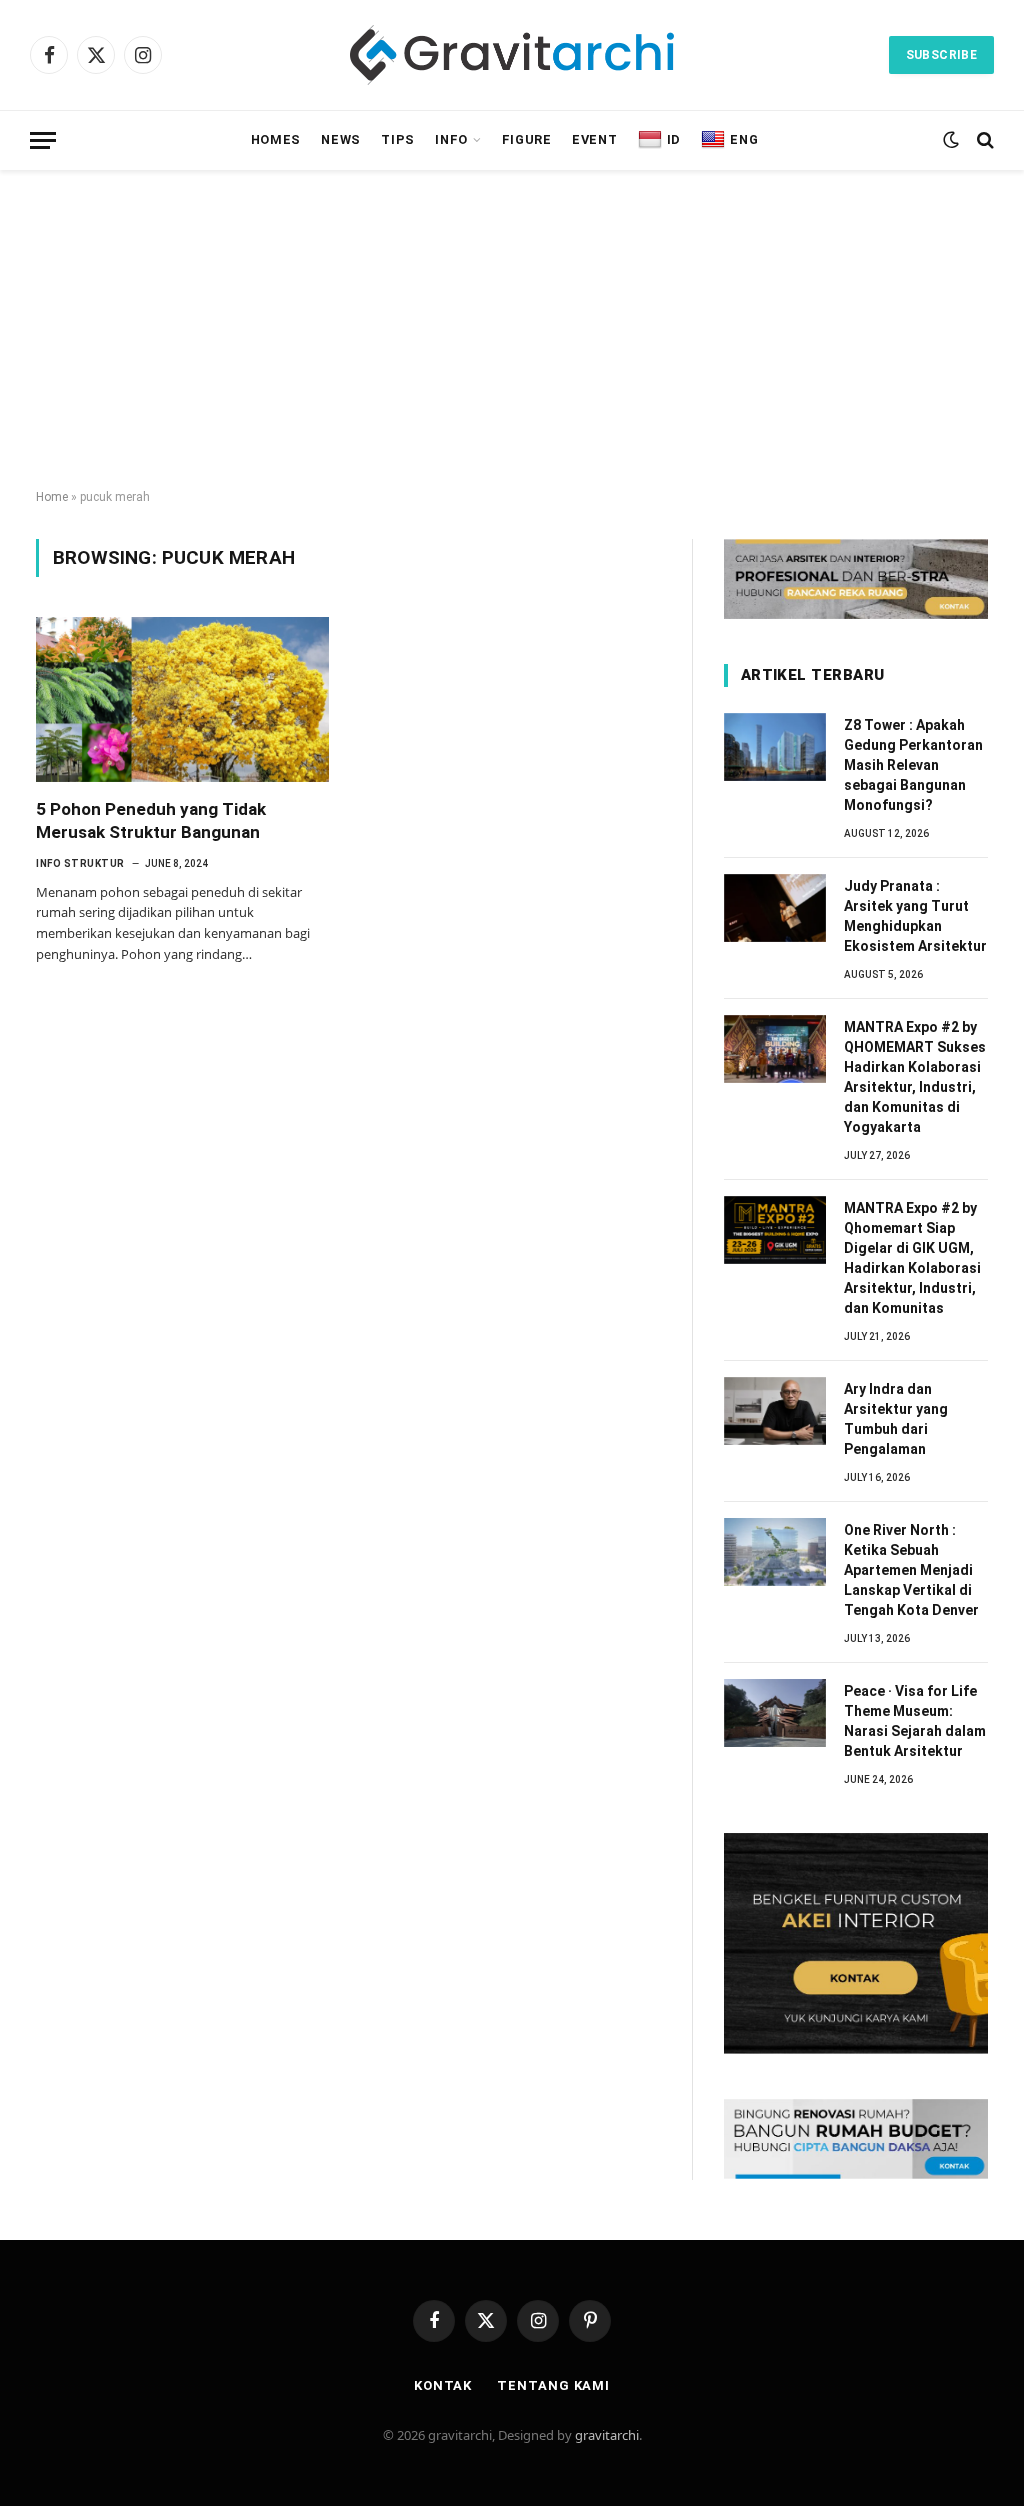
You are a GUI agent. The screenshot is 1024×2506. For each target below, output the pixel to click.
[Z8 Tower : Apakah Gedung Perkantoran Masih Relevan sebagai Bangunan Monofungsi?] (775, 747)
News (341, 139)
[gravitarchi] (512, 55)
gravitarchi (607, 2435)
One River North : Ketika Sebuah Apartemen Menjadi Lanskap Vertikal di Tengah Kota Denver (911, 1570)
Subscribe (941, 55)
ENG (744, 139)
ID (674, 139)
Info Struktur (80, 863)
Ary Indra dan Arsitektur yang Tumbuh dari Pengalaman (896, 1419)
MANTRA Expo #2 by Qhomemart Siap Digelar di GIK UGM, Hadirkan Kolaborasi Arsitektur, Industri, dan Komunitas (912, 1258)
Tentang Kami (553, 2385)
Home (52, 497)
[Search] (983, 140)
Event (594, 139)
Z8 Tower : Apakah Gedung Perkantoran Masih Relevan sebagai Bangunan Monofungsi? (913, 765)
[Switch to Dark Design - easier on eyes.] (951, 140)
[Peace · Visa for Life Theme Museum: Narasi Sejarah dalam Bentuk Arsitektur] (775, 1713)
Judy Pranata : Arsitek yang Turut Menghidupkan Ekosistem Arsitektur (915, 916)
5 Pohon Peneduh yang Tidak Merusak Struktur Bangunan (151, 820)
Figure (527, 139)
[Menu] (43, 140)
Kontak (443, 2385)
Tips (398, 139)
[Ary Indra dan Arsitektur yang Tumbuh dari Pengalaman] (775, 1411)
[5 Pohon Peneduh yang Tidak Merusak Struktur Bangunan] (182, 699)
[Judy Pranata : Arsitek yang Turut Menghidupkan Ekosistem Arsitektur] (775, 908)
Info (451, 139)
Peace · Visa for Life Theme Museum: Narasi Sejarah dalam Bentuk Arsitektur (915, 1721)
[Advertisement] (512, 330)
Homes (276, 139)
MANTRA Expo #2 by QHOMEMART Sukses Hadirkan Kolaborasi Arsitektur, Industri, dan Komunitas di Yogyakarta (915, 1077)
